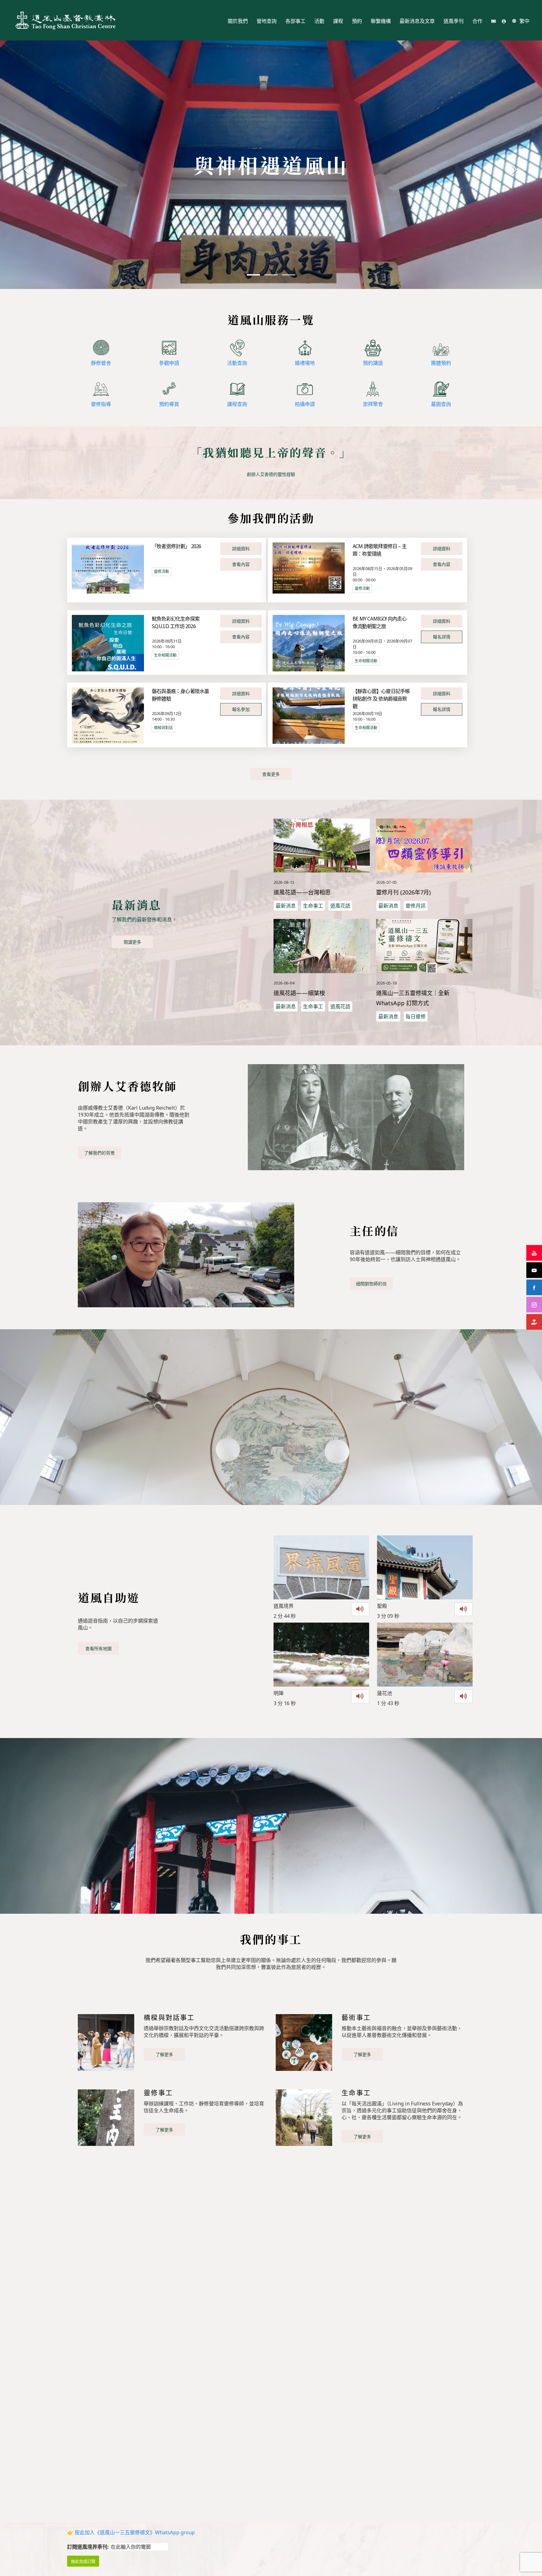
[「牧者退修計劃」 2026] (108, 568)
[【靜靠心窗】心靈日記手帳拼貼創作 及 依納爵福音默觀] (309, 715)
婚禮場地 (305, 363)
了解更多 (164, 2054)
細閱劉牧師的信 (371, 1284)
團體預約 (441, 363)
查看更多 (271, 774)
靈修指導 (101, 404)
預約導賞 (169, 404)
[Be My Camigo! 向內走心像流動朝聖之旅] (309, 643)
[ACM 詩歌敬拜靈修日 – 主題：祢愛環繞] (309, 568)
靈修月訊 (416, 906)
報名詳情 (442, 637)
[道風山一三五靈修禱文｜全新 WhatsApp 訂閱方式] (424, 946)
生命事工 (313, 906)
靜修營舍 (101, 363)
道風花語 (340, 906)
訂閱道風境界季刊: (88, 2547)
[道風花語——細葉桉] (322, 946)
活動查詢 (237, 363)
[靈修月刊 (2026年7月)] (424, 846)
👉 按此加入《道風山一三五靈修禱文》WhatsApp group (131, 2532)
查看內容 (241, 564)
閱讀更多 (132, 942)
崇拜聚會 (373, 404)
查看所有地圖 (98, 1648)
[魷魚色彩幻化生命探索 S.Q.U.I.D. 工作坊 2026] (108, 643)
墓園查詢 (441, 404)
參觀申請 (169, 363)
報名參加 (241, 709)
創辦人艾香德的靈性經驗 (271, 474)
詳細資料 (241, 549)
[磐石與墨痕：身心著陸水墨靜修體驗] (108, 715)
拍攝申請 (305, 404)
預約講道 (373, 363)
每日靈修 (416, 1016)
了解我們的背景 (99, 1153)
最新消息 (286, 906)
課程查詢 (237, 404)
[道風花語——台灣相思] (322, 846)
